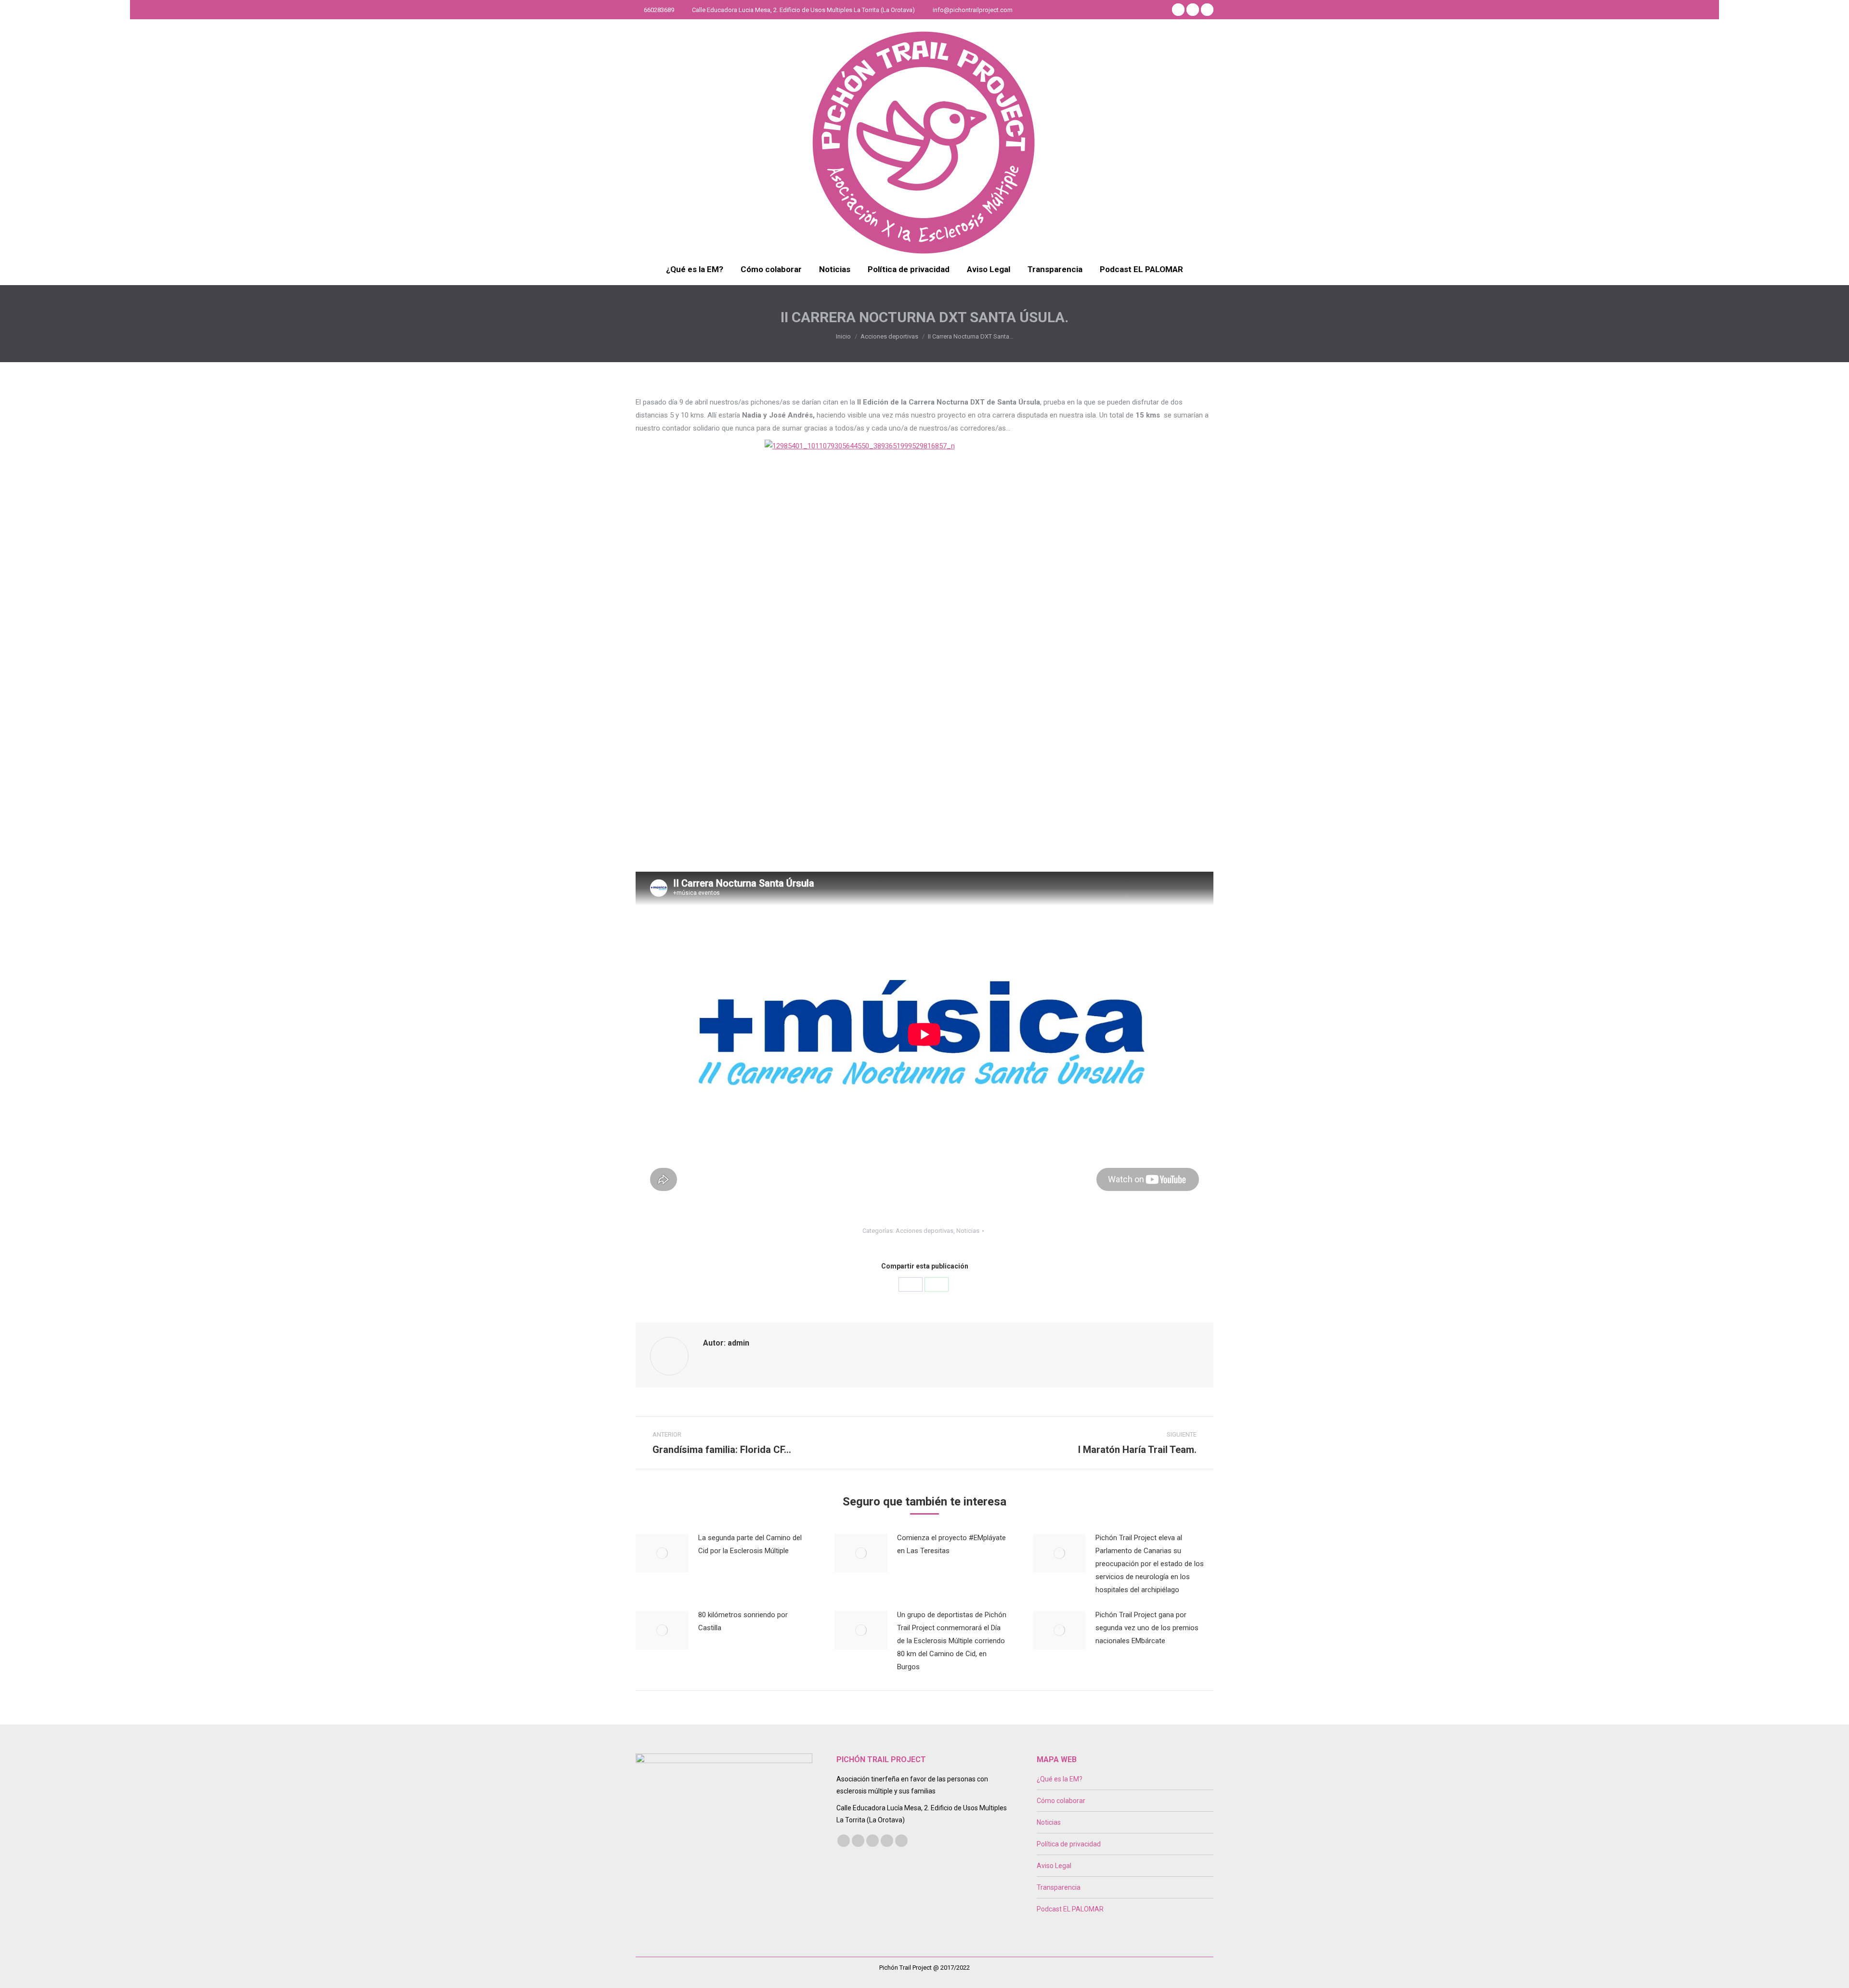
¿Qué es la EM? (1060, 1779)
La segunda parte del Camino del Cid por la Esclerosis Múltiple (750, 1544)
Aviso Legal (1054, 1866)
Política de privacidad (1069, 1844)
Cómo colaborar (1061, 1801)
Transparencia (1059, 1887)
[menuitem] (695, 269)
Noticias (968, 1231)
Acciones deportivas (924, 1231)
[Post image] (662, 1553)
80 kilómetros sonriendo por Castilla (743, 1621)
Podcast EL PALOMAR (1070, 1909)
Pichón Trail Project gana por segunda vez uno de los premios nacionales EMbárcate (1147, 1628)
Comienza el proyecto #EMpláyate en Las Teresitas (951, 1544)
